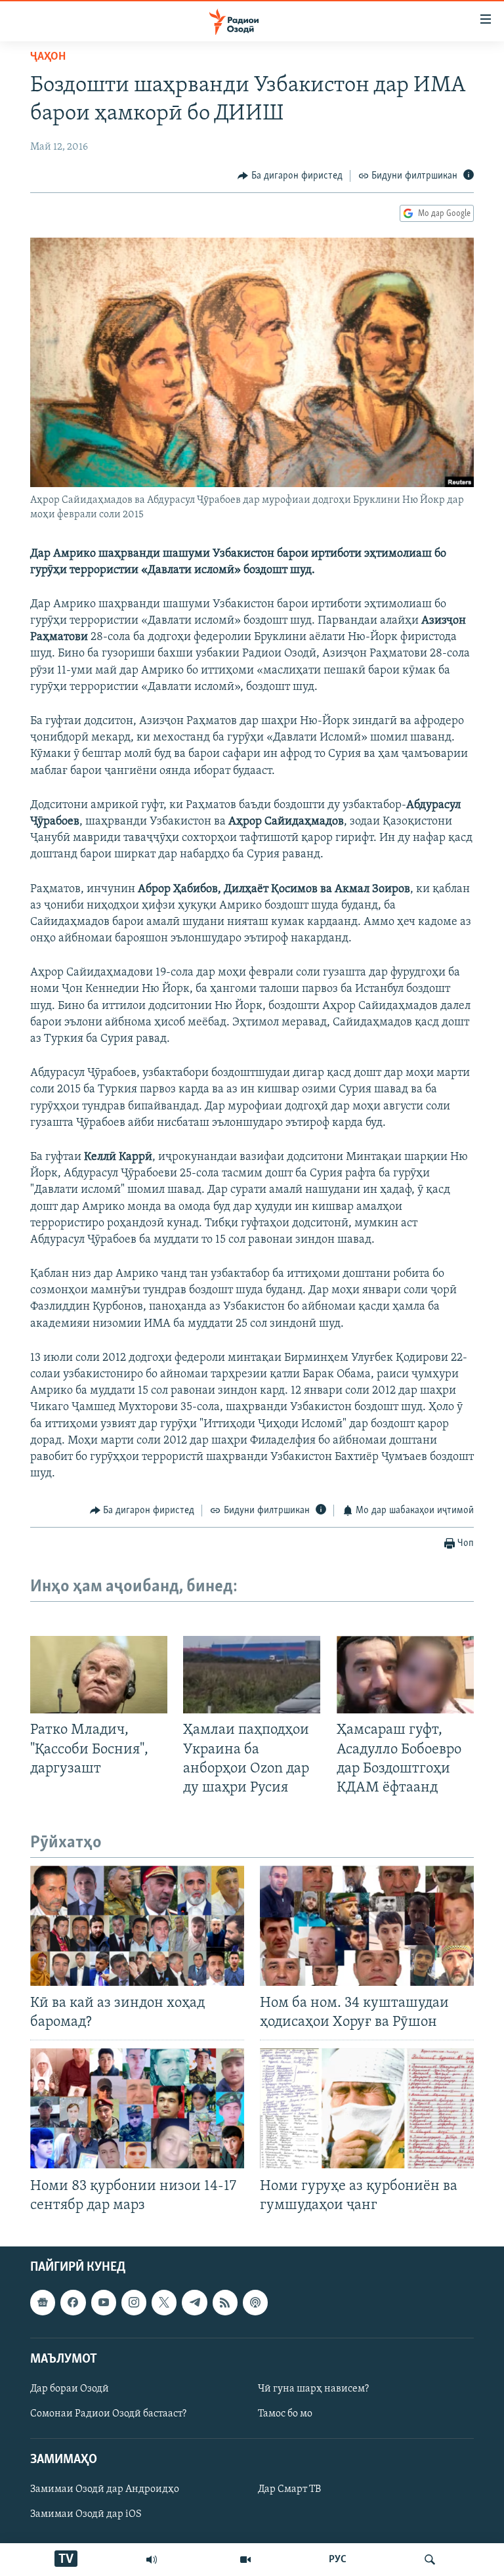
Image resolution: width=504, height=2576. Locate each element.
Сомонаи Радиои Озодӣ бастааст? (108, 2414)
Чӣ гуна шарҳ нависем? (313, 2389)
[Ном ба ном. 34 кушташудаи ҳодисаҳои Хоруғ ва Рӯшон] (367, 1926)
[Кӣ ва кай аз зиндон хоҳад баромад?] (137, 1926)
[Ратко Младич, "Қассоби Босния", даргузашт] (99, 1675)
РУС (338, 2560)
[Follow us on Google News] (43, 2302)
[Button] (290, 176)
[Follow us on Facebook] (73, 2302)
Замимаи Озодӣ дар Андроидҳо (105, 2490)
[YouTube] (245, 2560)
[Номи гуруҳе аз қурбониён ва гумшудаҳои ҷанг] (367, 2108)
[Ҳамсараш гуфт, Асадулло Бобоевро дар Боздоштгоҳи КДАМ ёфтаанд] (405, 1675)
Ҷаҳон (48, 57)
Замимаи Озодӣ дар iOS (86, 2515)
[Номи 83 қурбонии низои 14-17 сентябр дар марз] (137, 2108)
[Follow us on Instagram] (134, 2302)
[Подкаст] (255, 2302)
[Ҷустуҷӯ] (430, 2560)
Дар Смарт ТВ (289, 2490)
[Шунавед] (152, 2560)
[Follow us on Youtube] (104, 2302)
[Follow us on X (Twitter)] (164, 2302)
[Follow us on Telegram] (194, 2302)
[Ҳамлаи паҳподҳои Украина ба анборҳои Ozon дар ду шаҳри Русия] (252, 1675)
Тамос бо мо (285, 2414)
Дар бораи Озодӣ (70, 2389)
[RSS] (225, 2302)
